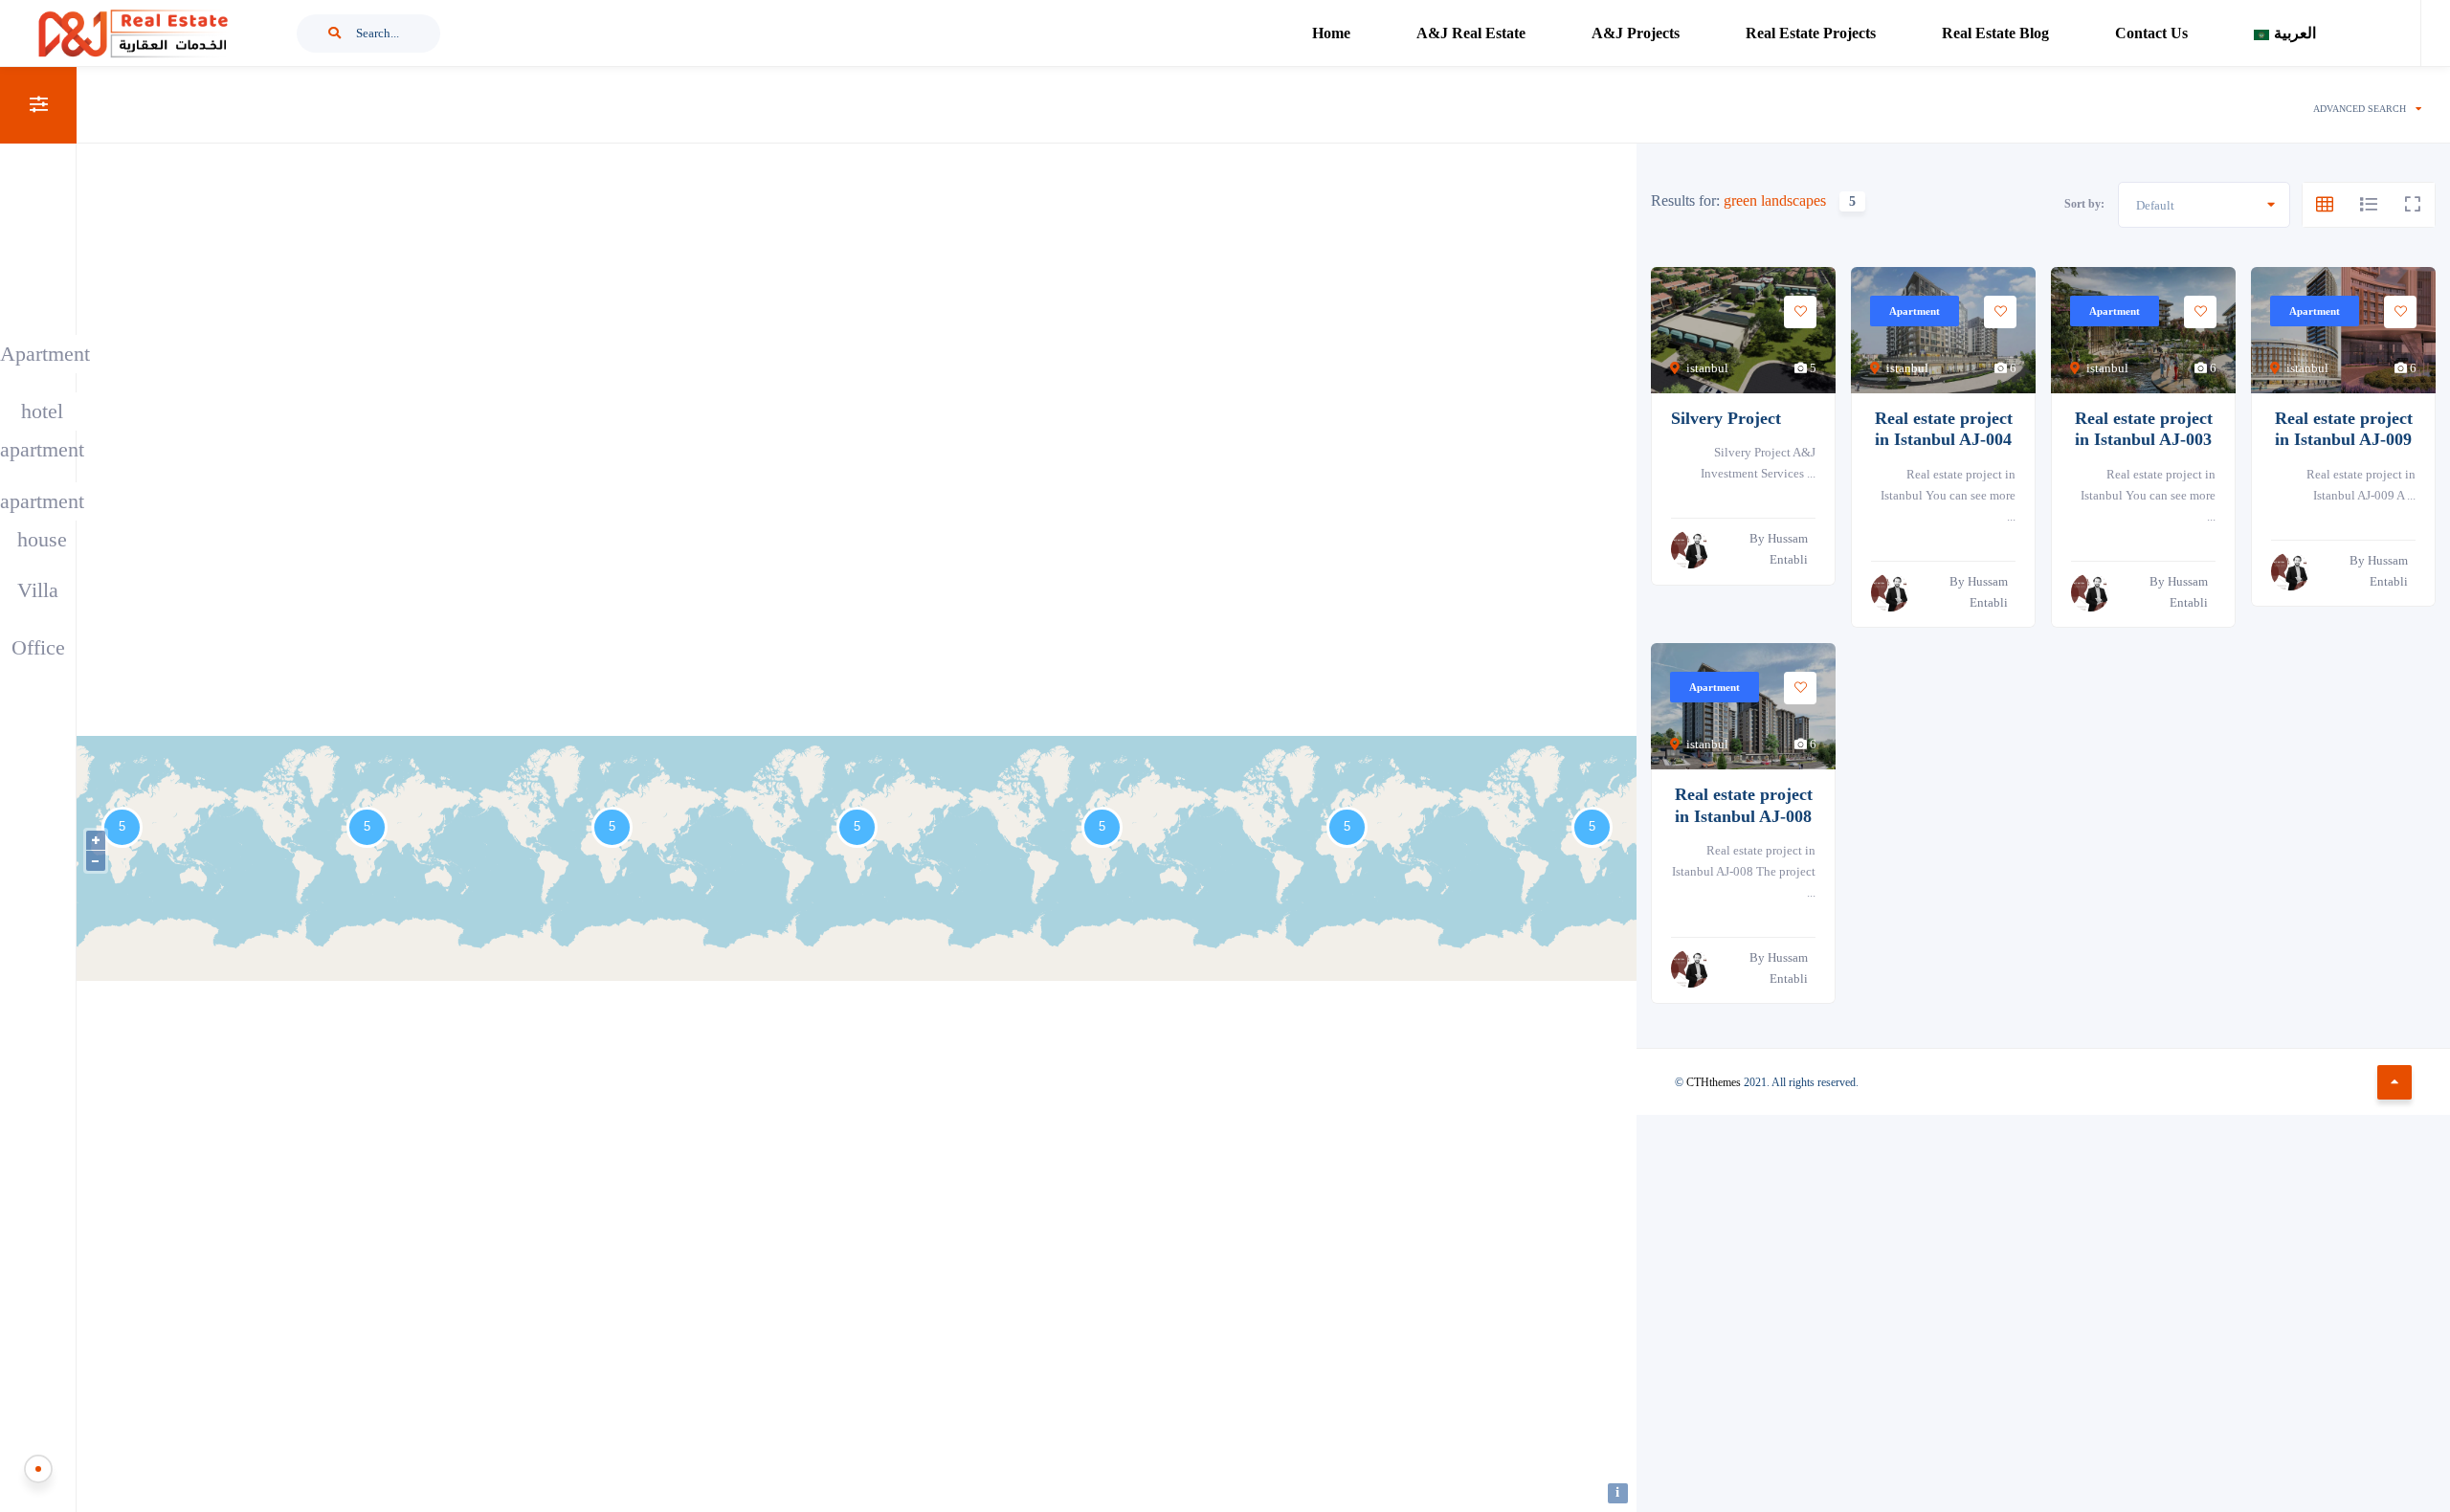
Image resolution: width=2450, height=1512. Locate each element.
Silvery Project (1726, 418)
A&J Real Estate (1471, 33)
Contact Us (2151, 33)
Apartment (45, 354)
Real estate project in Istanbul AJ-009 (2344, 429)
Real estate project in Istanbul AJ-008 (1744, 805)
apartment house (42, 505)
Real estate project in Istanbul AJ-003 (2144, 429)
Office (38, 647)
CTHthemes (1714, 1082)
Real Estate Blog (1995, 33)
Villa (38, 590)
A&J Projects (1636, 33)
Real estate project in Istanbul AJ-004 (1944, 429)
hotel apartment (42, 415)
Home (1331, 33)
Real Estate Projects (1811, 33)
